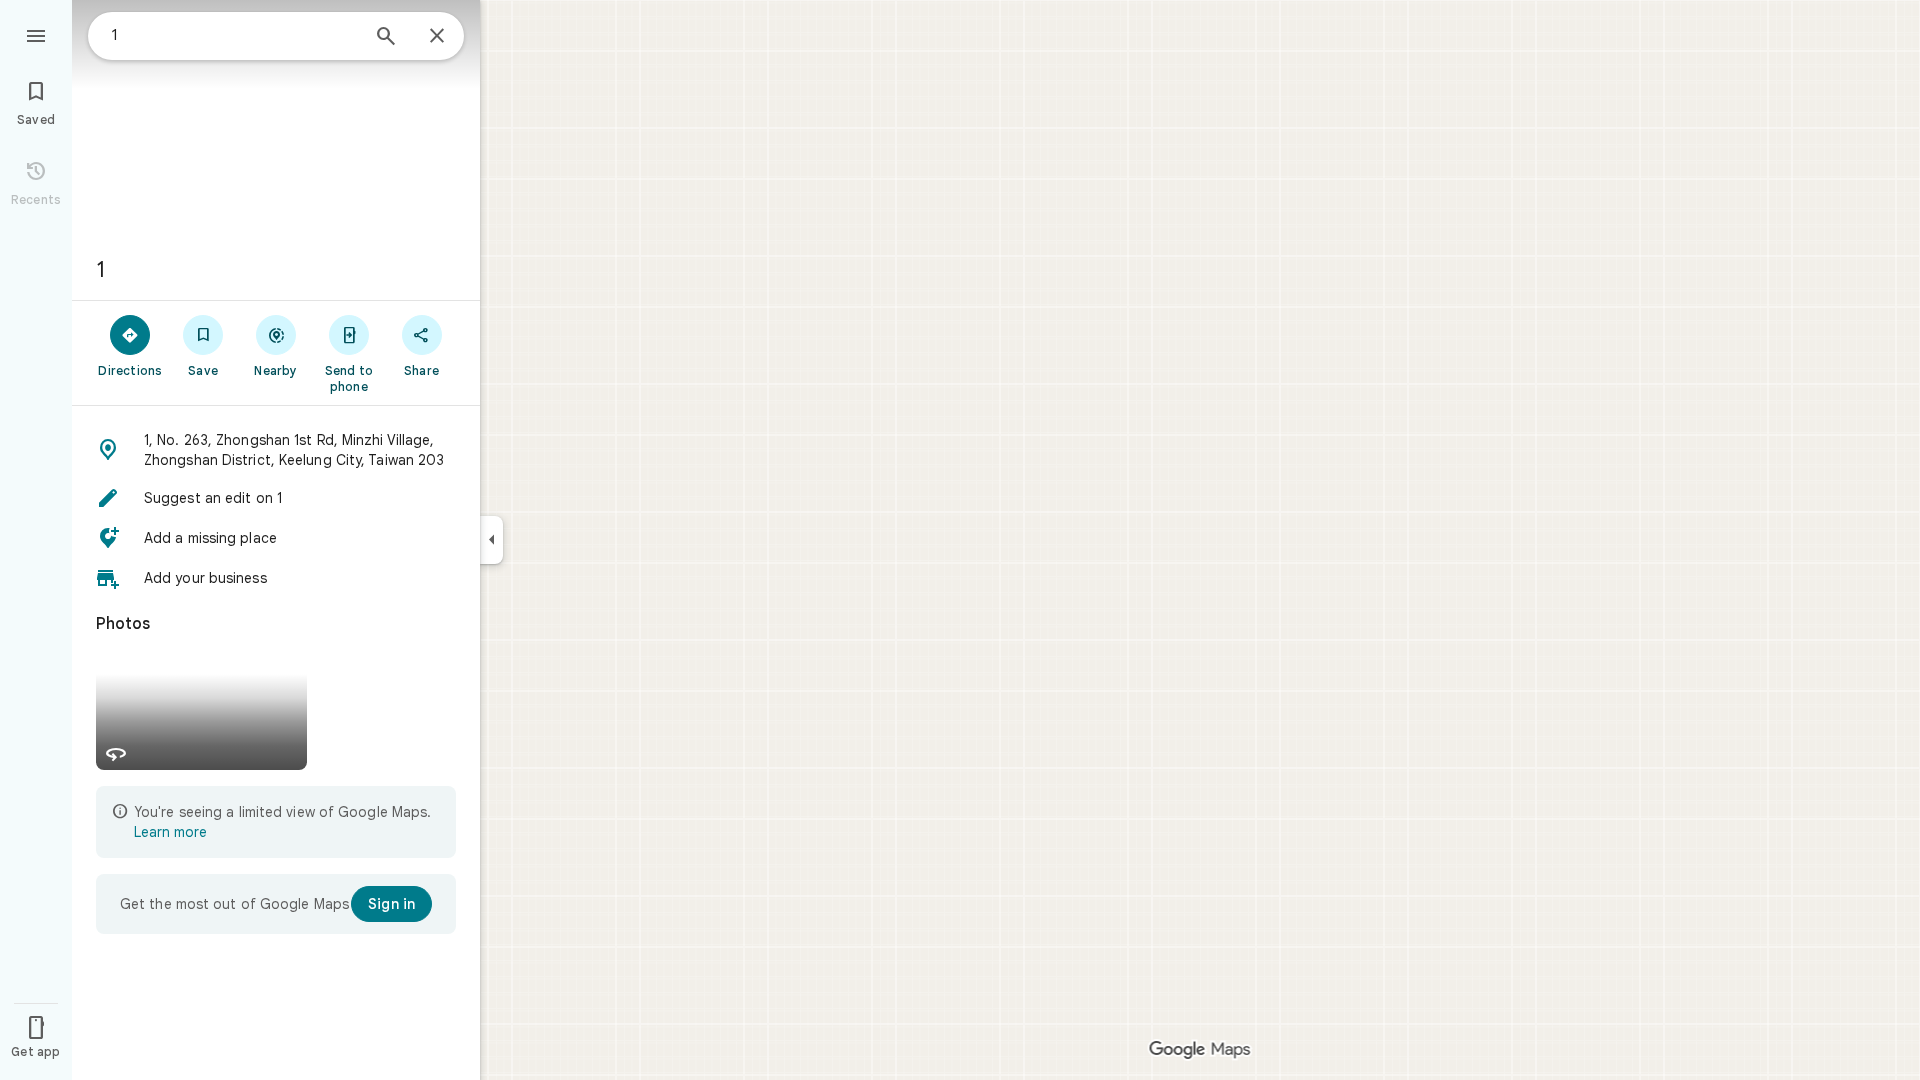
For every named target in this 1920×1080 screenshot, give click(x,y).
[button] (276, 450)
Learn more (170, 832)
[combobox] (235, 35)
